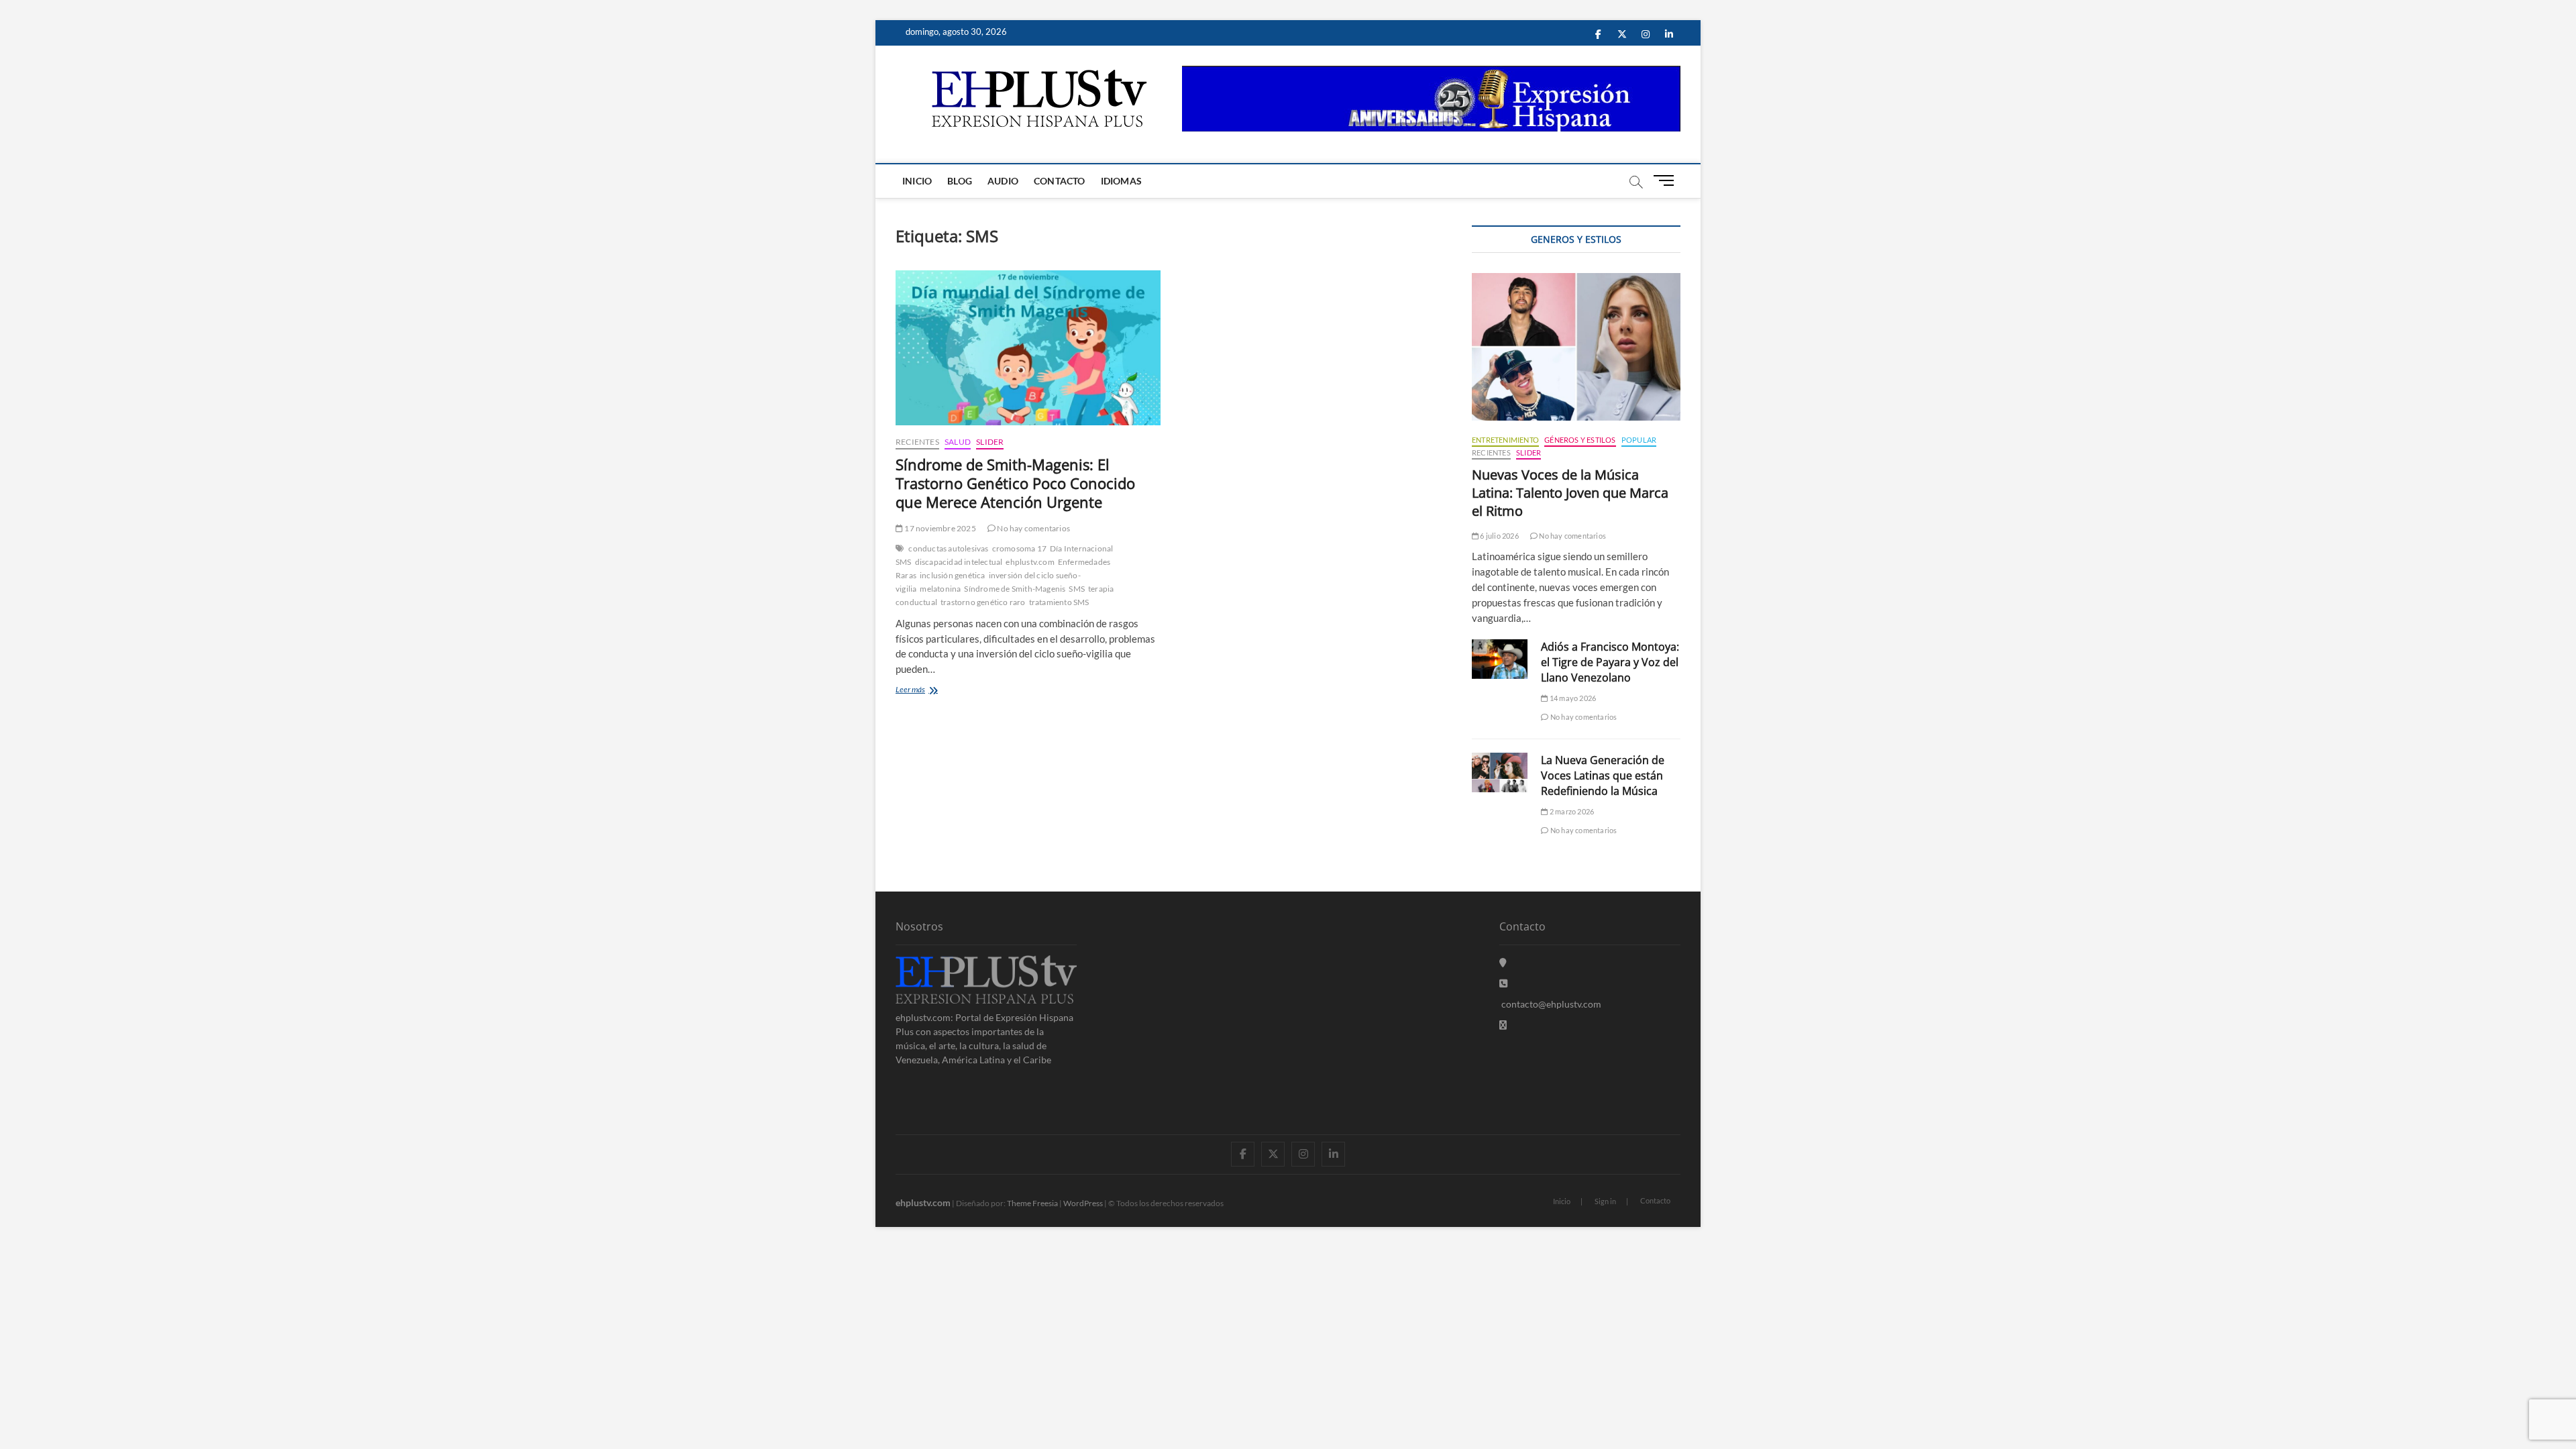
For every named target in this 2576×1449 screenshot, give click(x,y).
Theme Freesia (1032, 1203)
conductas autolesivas (948, 548)
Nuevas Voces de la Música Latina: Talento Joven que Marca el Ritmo (1570, 493)
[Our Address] (1503, 962)
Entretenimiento (1505, 440)
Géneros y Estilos (1580, 440)
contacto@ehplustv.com (1551, 1004)
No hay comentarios (1033, 528)
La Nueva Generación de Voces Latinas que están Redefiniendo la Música (1603, 775)
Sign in (1605, 1201)
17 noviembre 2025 (940, 528)
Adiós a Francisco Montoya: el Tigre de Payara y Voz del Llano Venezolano (1610, 662)
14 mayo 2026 (1572, 698)
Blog (960, 181)
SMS (1077, 589)
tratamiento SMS (1059, 602)
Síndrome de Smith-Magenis (1015, 589)
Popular (1639, 440)
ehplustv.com (1030, 562)
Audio (1003, 181)
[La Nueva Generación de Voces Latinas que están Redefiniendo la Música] (1500, 772)
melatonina (940, 589)
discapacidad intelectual (959, 562)
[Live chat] (1503, 1025)
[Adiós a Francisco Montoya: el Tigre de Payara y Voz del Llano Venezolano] (1500, 659)
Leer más (926, 691)
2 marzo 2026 (1571, 811)
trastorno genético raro (983, 602)
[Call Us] (1503, 983)
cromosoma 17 (1019, 548)
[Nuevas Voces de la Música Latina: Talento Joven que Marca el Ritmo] (1576, 347)
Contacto (1060, 181)
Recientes (917, 442)
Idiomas (1121, 181)
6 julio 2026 (1499, 536)
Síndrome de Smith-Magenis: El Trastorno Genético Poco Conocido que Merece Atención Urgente (1015, 483)
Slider (990, 442)
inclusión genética (953, 575)
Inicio (917, 181)
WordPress (1083, 1203)
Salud (958, 442)
